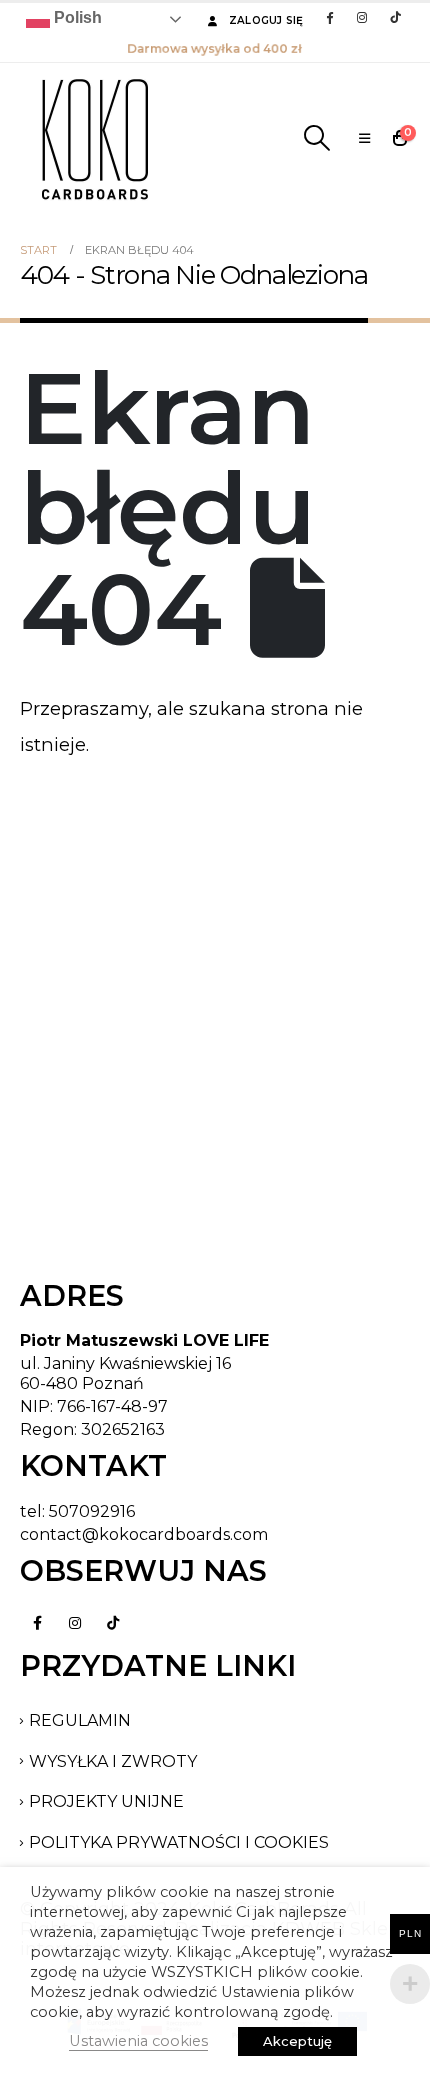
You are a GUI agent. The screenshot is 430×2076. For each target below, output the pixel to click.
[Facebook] (329, 17)
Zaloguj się (266, 20)
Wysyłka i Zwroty (113, 1761)
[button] (316, 138)
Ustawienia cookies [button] (138, 2041)
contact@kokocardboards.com (144, 1534)
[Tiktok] (395, 17)
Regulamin (80, 1720)
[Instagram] (362, 17)
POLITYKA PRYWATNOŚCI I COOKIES (179, 1842)
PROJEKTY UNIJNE (106, 1801)
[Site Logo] (95, 138)
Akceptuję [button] (297, 2041)
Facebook (37, 1623)
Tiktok (113, 1623)
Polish (76, 17)
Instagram (75, 1623)
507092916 (92, 1511)
